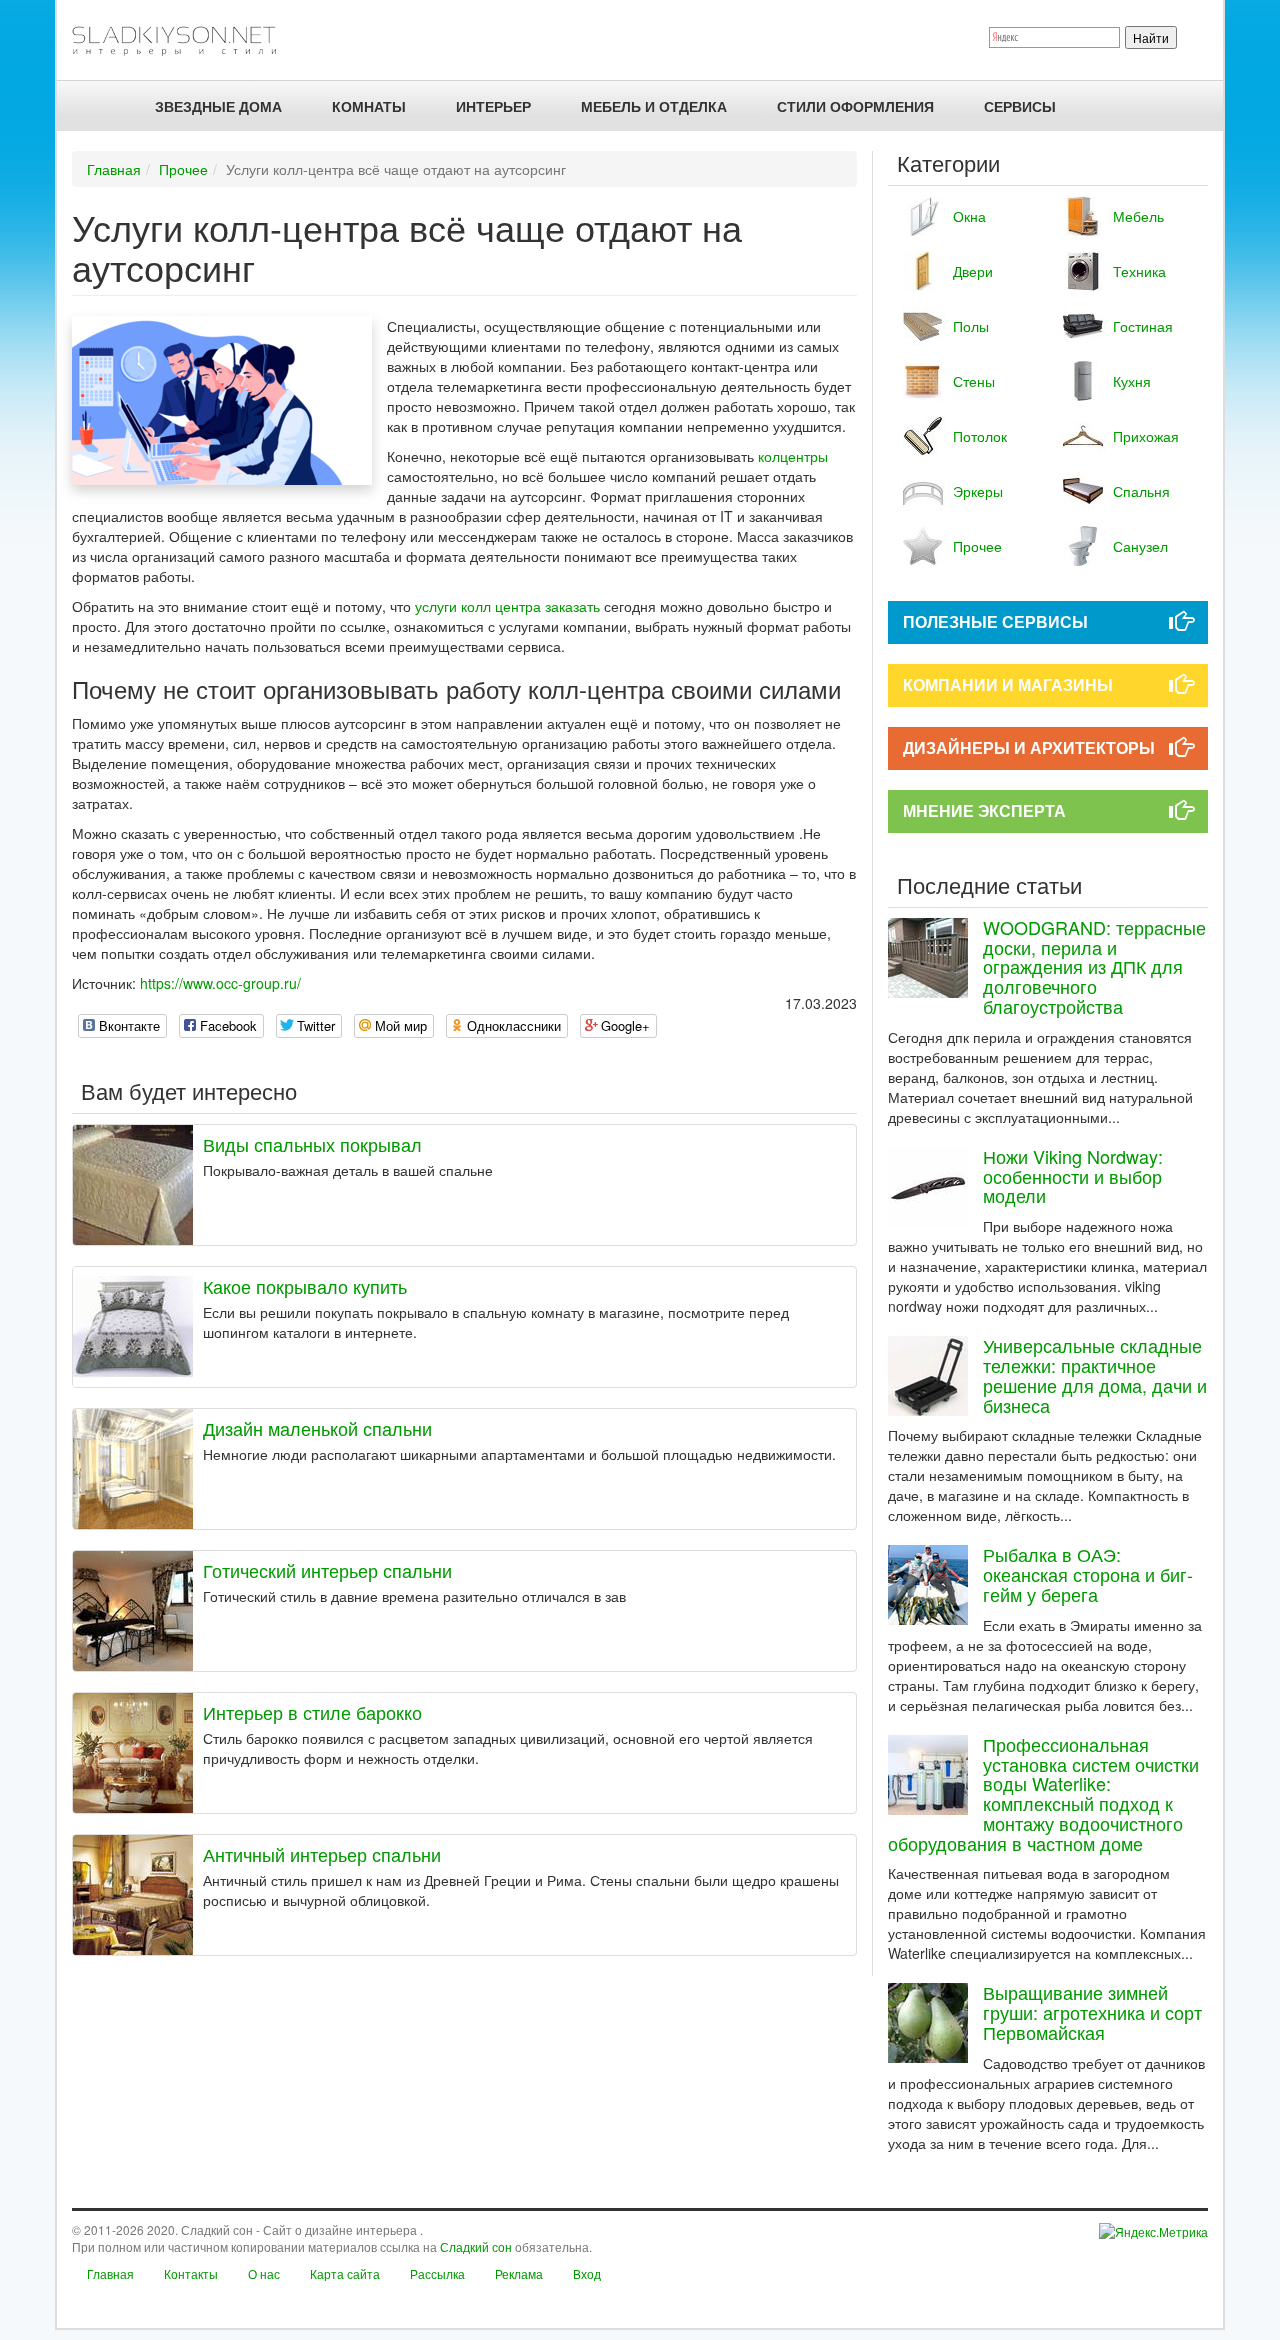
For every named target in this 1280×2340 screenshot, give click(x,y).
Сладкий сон (476, 2246)
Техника (1139, 271)
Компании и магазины (1008, 684)
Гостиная (1143, 326)
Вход (587, 2273)
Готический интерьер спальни (327, 1570)
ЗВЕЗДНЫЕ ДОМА (218, 106)
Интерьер (493, 106)
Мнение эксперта (984, 810)
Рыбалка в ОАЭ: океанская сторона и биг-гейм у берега (1088, 1574)
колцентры (793, 456)
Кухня (1132, 381)
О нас (264, 2273)
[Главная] (182, 40)
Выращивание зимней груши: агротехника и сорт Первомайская (1092, 2012)
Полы (971, 326)
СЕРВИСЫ (1020, 106)
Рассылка (437, 2273)
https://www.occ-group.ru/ (220, 983)
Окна (969, 216)
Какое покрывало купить (305, 1286)
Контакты (191, 2273)
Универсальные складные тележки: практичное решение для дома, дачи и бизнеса (1095, 1374)
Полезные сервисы (995, 621)
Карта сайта (345, 2273)
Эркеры (978, 491)
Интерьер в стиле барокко (312, 1712)
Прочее (183, 169)
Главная (114, 169)
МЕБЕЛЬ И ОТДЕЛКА (654, 106)
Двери (973, 271)
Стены (974, 381)
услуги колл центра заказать (507, 606)
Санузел (1140, 546)
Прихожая (1146, 436)
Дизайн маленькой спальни (317, 1428)
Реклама (519, 2273)
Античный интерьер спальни (322, 1854)
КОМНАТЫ (369, 106)
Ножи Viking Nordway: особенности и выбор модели (1073, 1176)
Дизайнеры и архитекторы (1029, 747)
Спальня (1141, 491)
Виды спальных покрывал (312, 1144)
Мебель (1138, 216)
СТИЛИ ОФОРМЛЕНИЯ (855, 106)
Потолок (980, 436)
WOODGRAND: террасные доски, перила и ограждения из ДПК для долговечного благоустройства (1094, 966)
